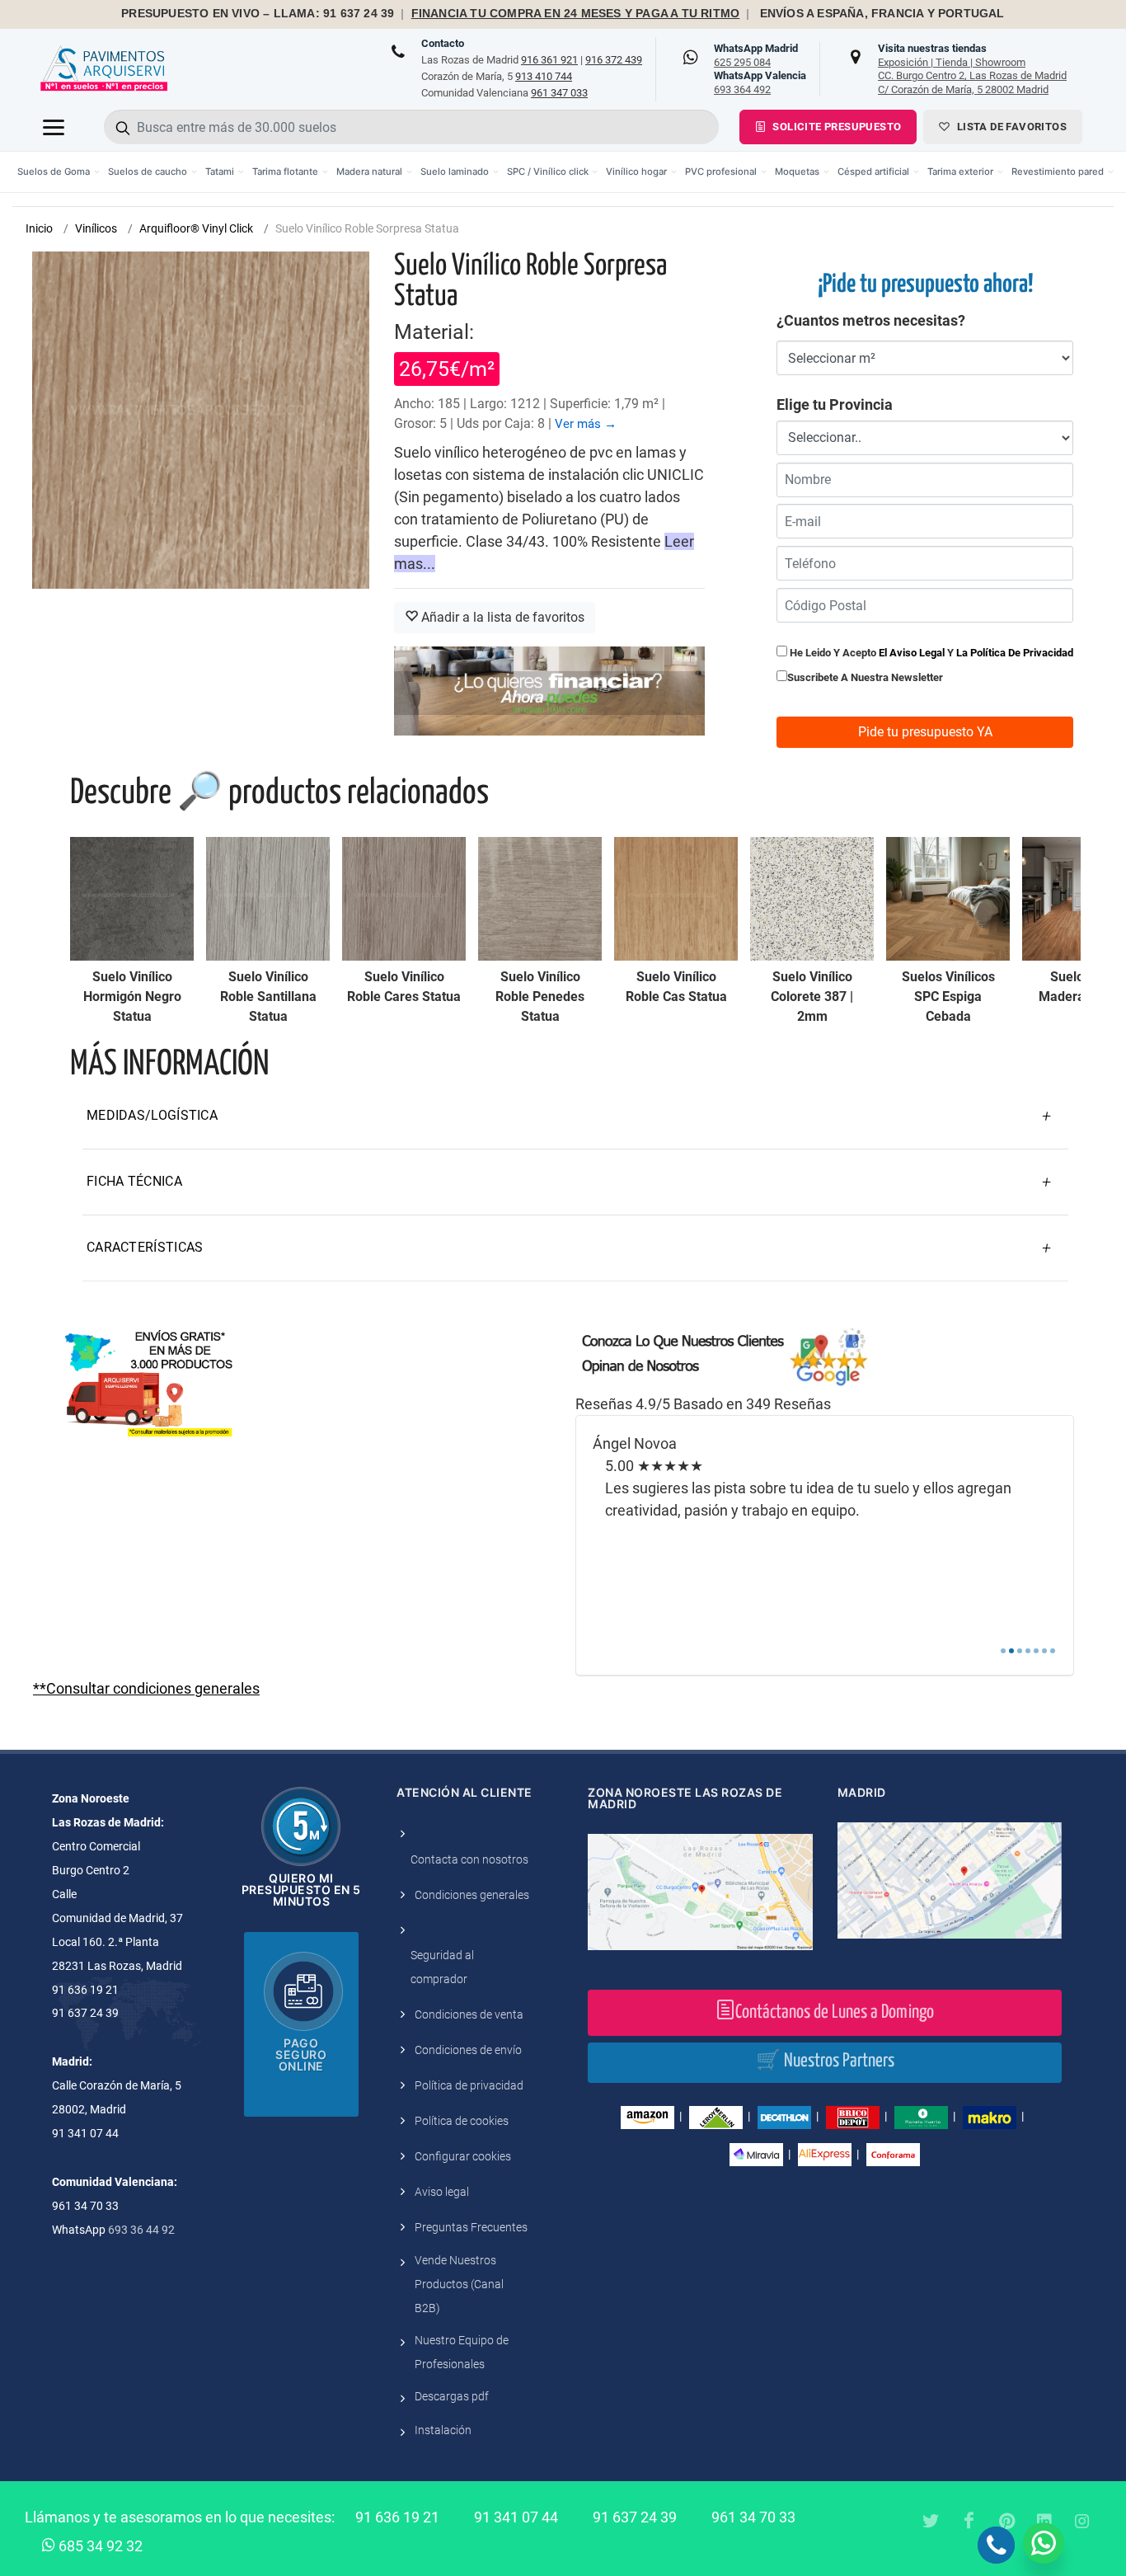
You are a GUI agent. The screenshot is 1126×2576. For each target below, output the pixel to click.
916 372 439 (614, 60)
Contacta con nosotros (469, 1859)
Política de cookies (462, 2121)
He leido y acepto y (930, 653)
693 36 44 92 (141, 2230)
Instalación (443, 2430)
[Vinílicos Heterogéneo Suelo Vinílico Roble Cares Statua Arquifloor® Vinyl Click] (404, 899)
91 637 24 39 (635, 2517)
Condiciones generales (472, 1895)
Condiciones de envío (468, 2050)
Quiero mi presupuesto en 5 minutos (301, 1890)
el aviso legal (912, 653)
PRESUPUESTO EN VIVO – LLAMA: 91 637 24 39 (258, 14)
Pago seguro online (301, 2054)
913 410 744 (544, 76)
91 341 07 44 (516, 2517)
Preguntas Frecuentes (471, 2227)
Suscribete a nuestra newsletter (865, 677)
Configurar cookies (463, 2156)
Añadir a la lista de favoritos (501, 617)
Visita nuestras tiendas (972, 68)
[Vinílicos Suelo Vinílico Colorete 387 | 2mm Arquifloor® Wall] (812, 899)
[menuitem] (59, 172)
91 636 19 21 (397, 2517)
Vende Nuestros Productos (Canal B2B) (459, 2284)
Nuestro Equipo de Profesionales (462, 2352)
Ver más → (586, 424)
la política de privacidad (1015, 653)
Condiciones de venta (469, 2014)
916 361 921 (549, 60)
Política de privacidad (469, 2085)
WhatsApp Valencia (760, 82)
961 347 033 (559, 93)
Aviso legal (442, 2192)
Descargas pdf (452, 2396)
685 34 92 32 (99, 2546)
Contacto (443, 43)
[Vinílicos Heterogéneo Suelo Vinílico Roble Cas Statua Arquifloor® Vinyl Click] (676, 899)
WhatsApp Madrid (756, 55)
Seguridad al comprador (442, 1967)
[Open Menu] (54, 127)
